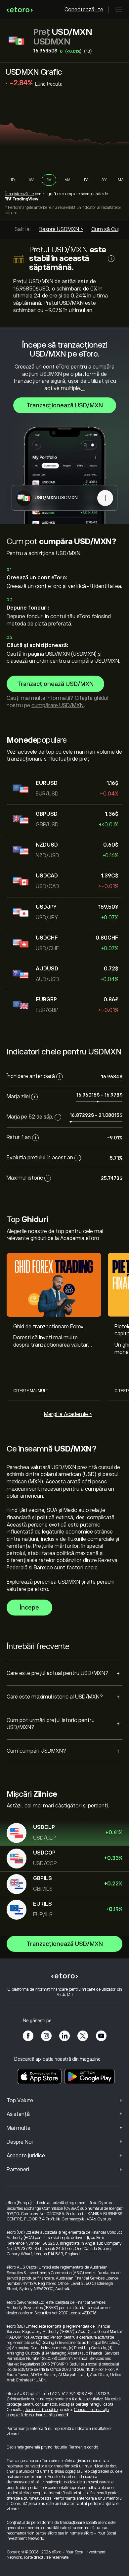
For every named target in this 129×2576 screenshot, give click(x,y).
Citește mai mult (31, 1391)
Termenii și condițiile (41, 2410)
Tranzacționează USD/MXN (65, 405)
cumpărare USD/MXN (58, 706)
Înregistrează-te (20, 194)
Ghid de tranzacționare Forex (48, 1327)
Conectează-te (84, 10)
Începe (29, 1608)
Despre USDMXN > (61, 229)
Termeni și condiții (84, 2447)
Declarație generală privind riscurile (37, 2447)
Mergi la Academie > (68, 1414)
